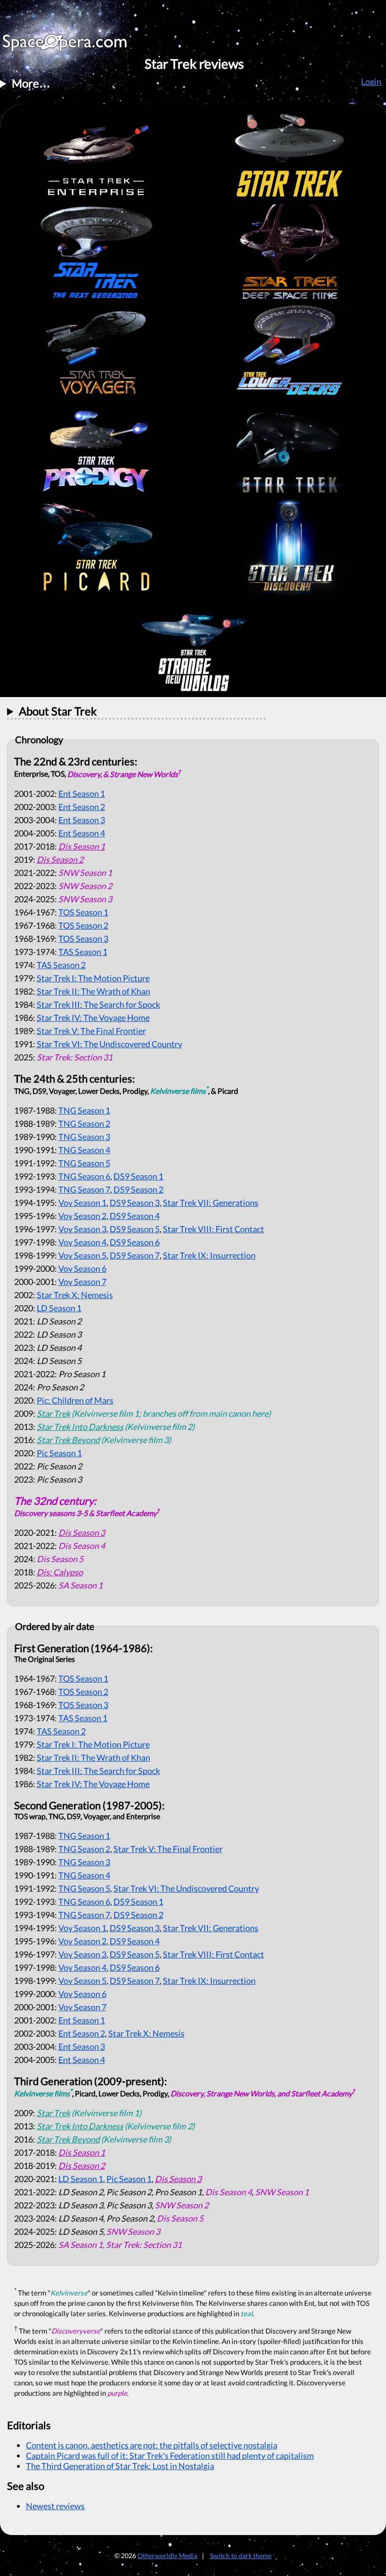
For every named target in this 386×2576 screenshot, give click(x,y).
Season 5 (84, 1163)
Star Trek (53, 1413)
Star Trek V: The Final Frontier (91, 1031)
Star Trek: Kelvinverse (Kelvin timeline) (289, 450)
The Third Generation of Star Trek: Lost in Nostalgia (120, 2466)
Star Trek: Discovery (289, 549)
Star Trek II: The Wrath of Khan (93, 991)
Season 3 (82, 820)
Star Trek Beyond (68, 1440)
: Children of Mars (75, 1400)
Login (371, 81)
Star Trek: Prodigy (96, 450)
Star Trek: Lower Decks (289, 351)
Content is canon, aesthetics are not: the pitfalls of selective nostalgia (152, 2445)
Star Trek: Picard (96, 549)
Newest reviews (55, 2506)
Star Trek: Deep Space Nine (289, 252)
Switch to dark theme (241, 2556)
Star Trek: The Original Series (289, 153)
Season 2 (82, 807)
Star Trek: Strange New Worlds (193, 648)
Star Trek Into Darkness (80, 1427)
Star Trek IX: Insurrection (209, 1255)
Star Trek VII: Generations (211, 1203)
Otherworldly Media (167, 2556)
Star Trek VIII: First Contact (213, 1229)
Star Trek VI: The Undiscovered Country (109, 1044)
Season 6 (84, 1176)
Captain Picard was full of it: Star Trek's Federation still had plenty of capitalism (170, 2456)
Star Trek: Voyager (96, 351)
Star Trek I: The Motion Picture (93, 978)
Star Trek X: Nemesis (75, 1295)
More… (31, 83)
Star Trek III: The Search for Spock (98, 1004)
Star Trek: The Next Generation (96, 252)
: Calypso (60, 1572)
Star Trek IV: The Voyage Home (93, 1018)
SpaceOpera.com (71, 45)
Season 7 (84, 1189)
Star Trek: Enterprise (96, 153)
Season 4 (82, 833)
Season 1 (82, 794)
